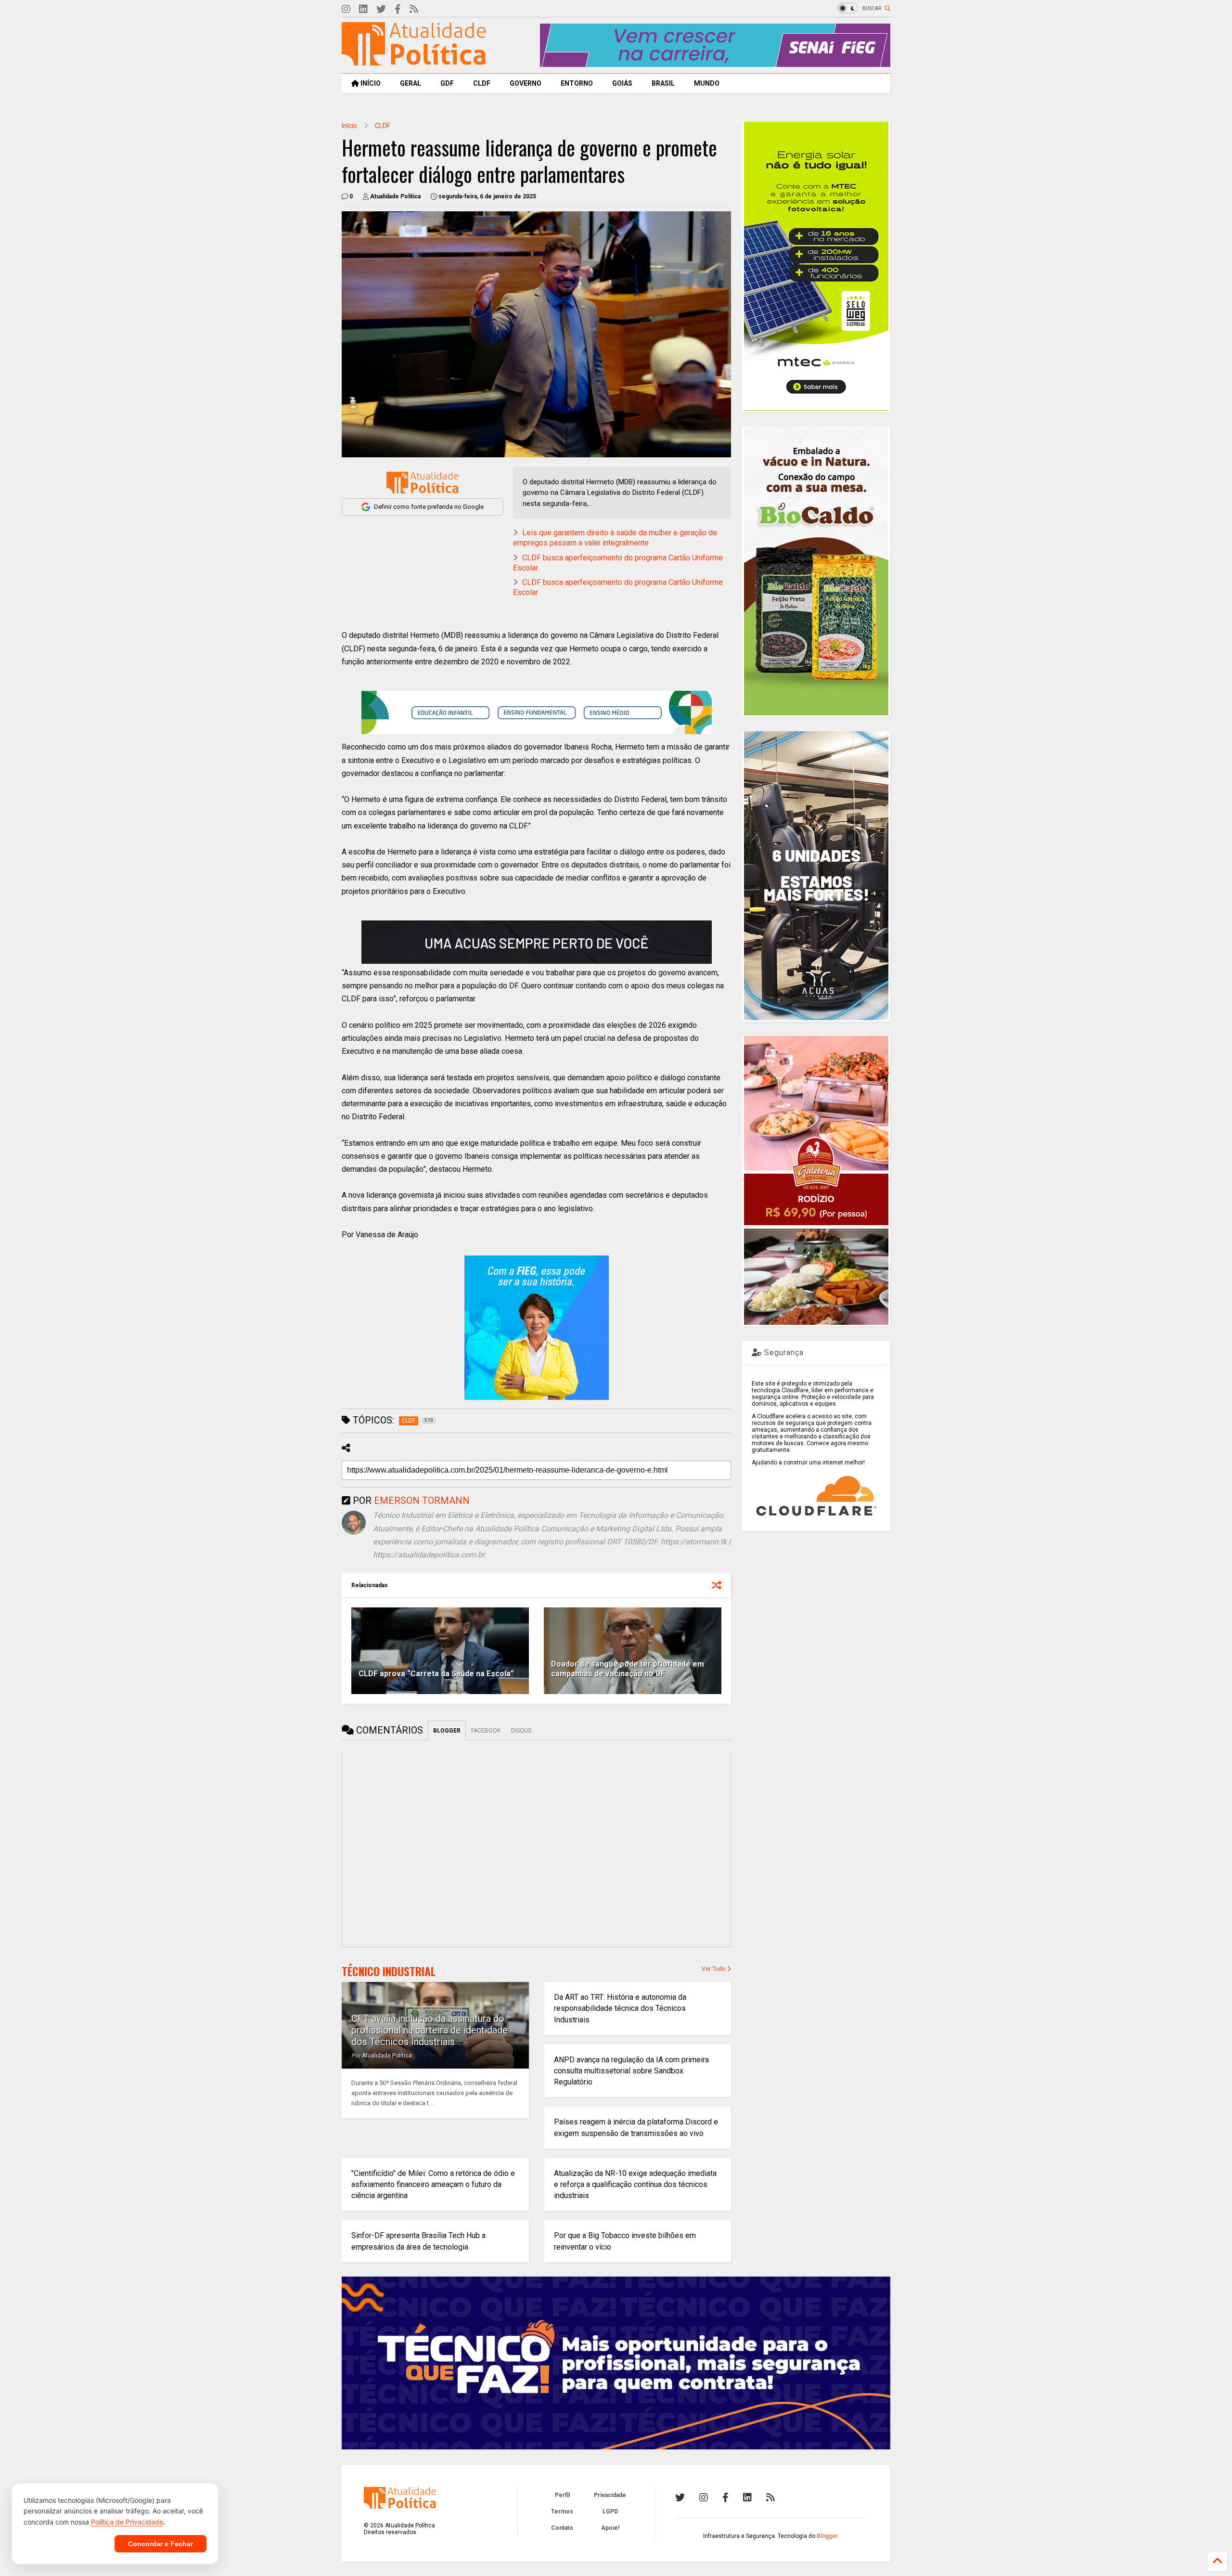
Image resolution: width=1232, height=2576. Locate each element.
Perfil (562, 2495)
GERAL (411, 83)
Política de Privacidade (127, 2522)
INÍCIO (370, 83)
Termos (562, 2511)
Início (349, 126)
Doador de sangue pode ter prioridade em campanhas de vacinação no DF (628, 1669)
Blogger (827, 2536)
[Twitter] (381, 9)
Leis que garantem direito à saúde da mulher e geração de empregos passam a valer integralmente (615, 538)
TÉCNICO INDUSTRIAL (389, 1971)
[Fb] (398, 9)
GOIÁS (622, 83)
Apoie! (610, 2528)
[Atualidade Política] (414, 61)
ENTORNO (577, 83)
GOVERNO (526, 83)
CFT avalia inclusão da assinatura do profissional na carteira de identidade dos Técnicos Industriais (430, 2030)
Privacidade (610, 2495)
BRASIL (663, 83)
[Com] (770, 2498)
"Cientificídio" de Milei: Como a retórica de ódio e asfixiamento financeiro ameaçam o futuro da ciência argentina (433, 2184)
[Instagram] (346, 9)
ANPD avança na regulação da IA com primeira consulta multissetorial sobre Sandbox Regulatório (631, 2071)
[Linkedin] (363, 9)
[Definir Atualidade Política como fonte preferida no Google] (423, 483)
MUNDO (707, 83)
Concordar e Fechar (160, 2544)
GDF (447, 83)
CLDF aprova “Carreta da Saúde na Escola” (436, 1674)
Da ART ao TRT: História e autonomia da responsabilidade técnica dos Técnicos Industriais (620, 2008)
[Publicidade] (537, 942)
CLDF (482, 83)
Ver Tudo (714, 1969)
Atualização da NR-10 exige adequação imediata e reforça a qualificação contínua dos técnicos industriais (635, 2184)
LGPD (610, 2511)
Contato (562, 2528)
